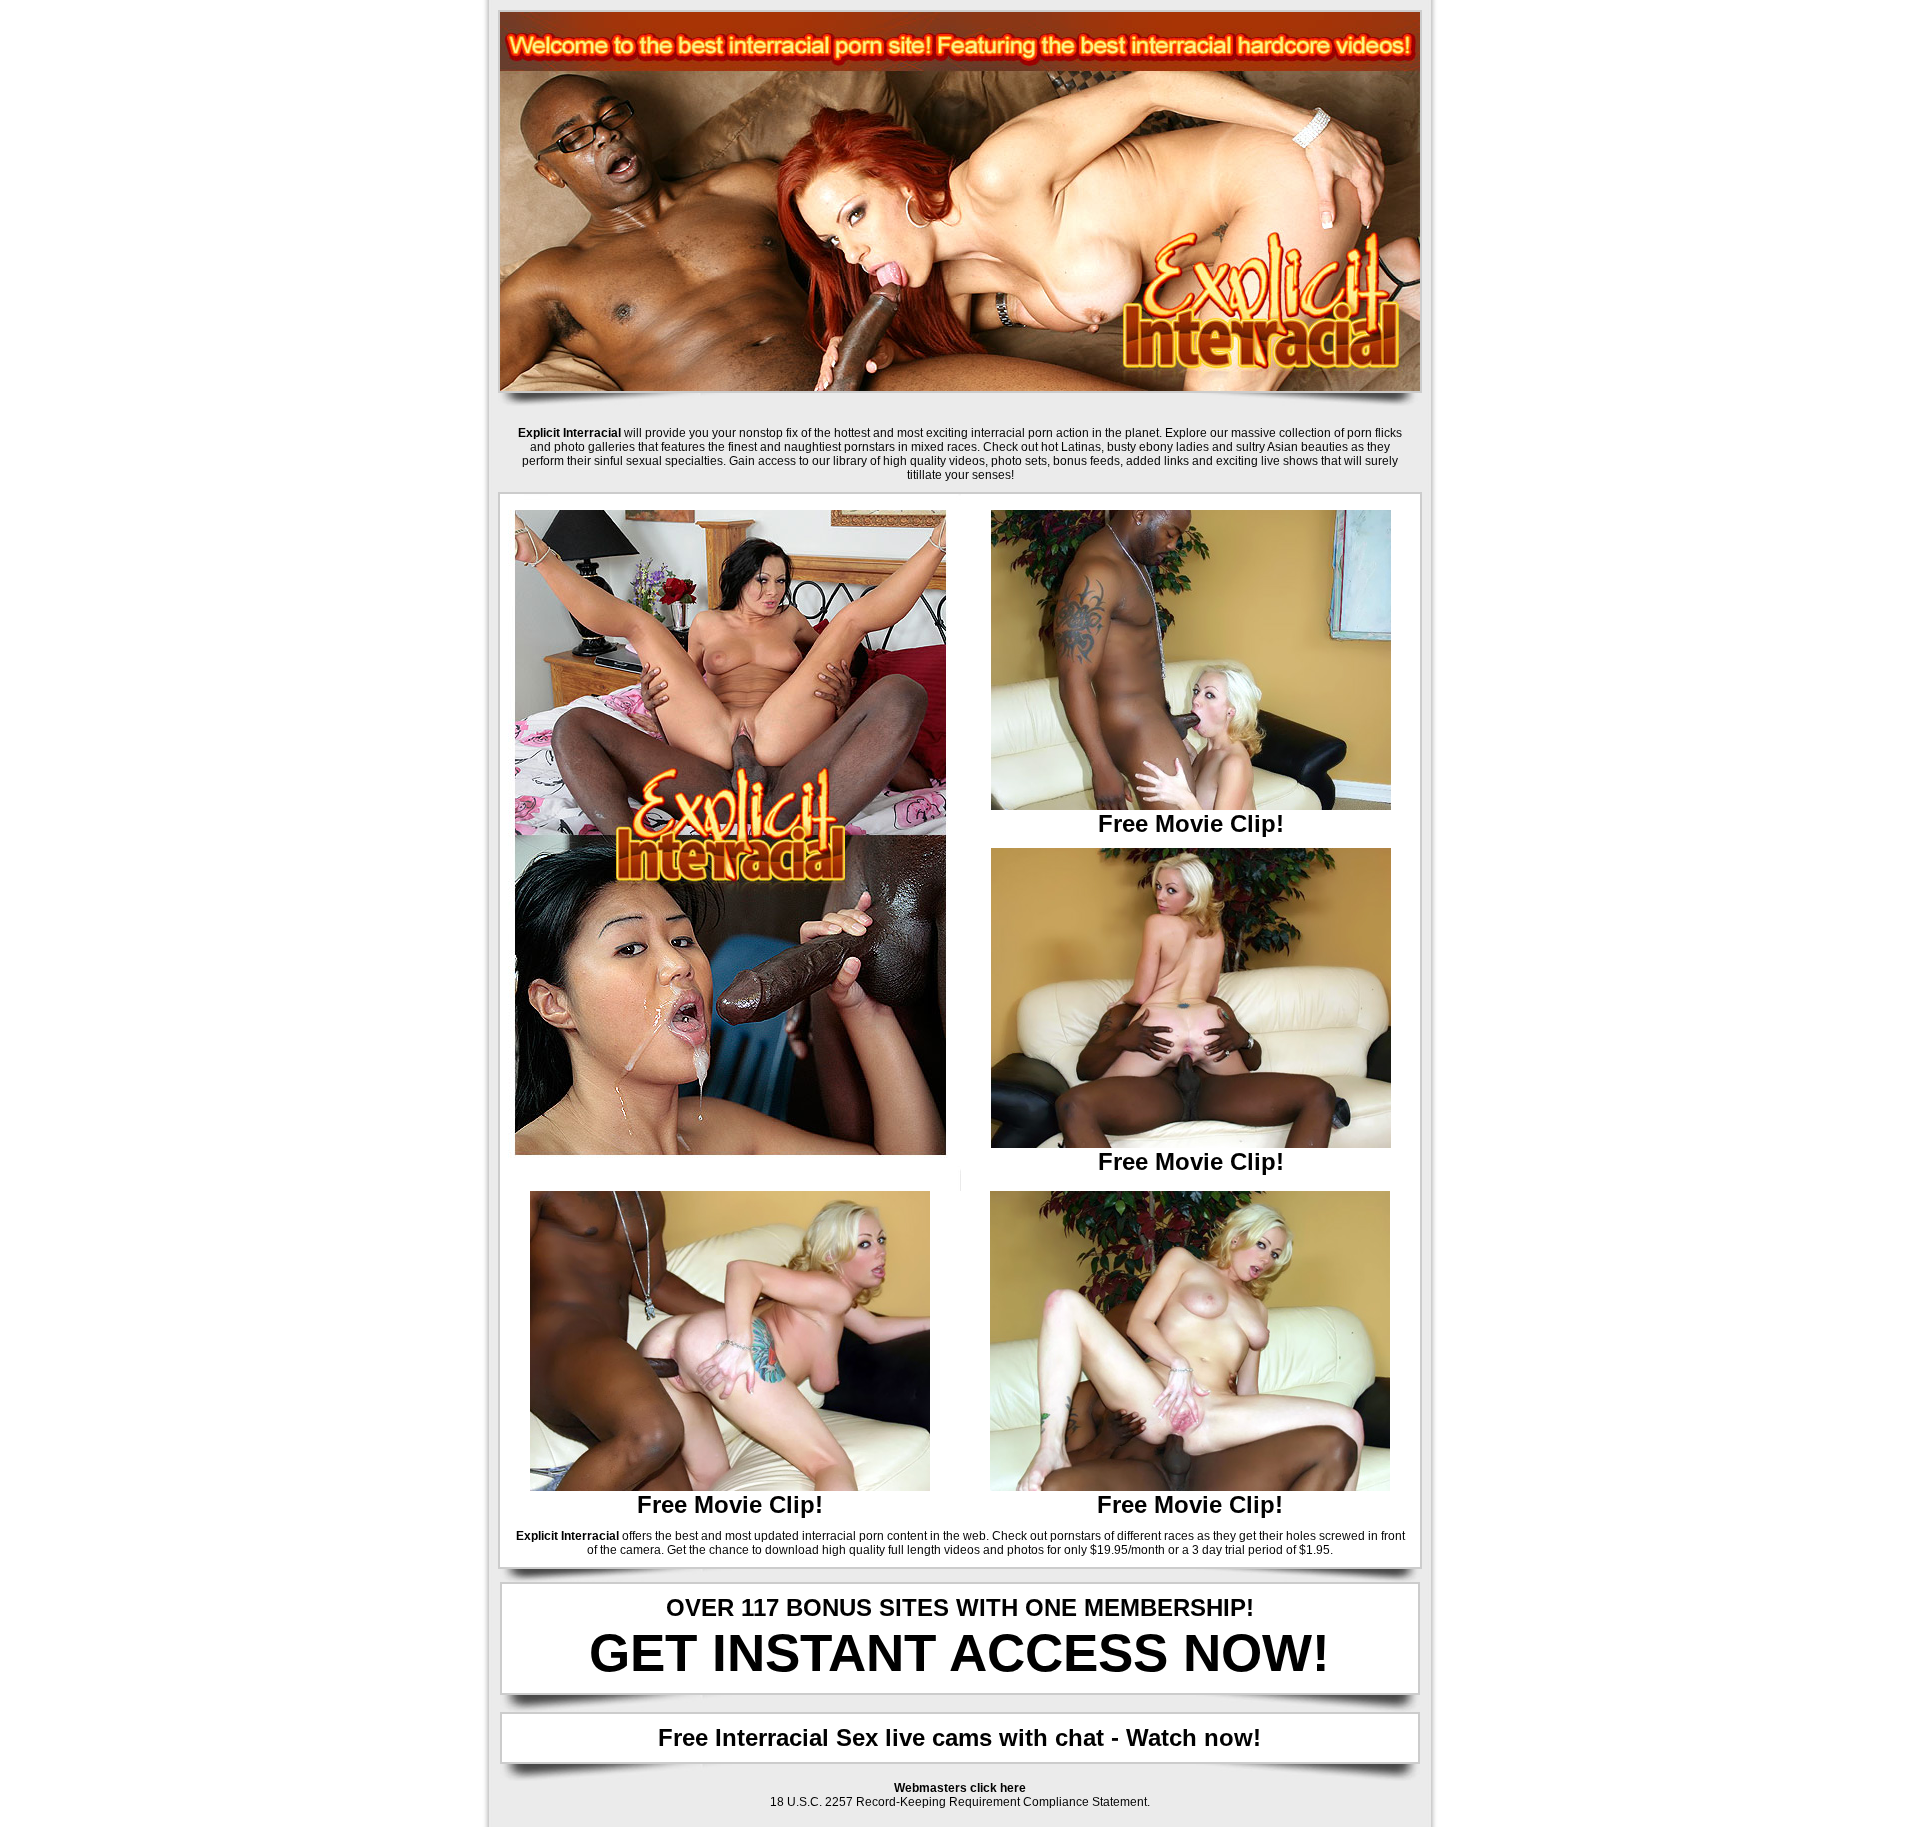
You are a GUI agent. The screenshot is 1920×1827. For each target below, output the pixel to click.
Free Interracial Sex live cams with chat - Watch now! (959, 1737)
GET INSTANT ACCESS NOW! (959, 1652)
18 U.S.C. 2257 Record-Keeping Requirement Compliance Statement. (960, 1802)
